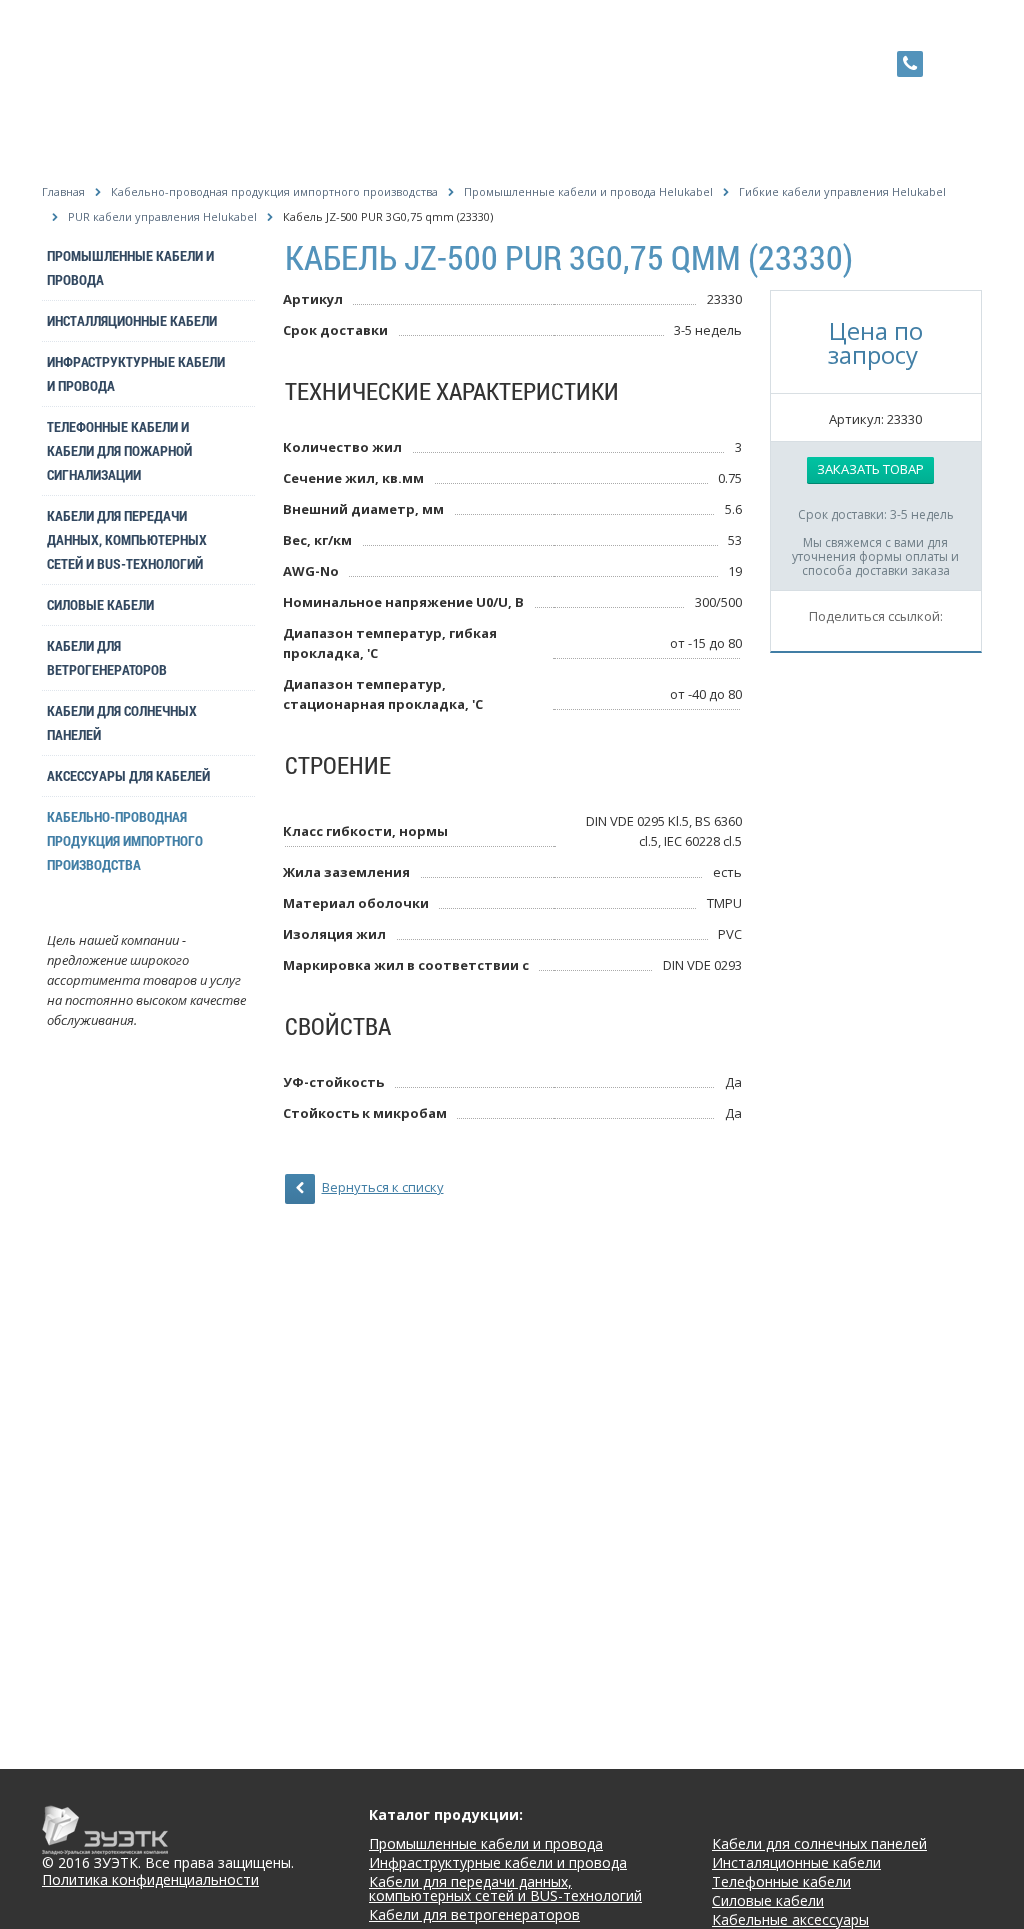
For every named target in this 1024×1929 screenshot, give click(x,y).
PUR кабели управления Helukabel (162, 216)
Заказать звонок (952, 62)
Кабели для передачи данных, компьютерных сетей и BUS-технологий (127, 539)
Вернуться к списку (383, 1187)
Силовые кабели (100, 604)
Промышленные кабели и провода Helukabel (588, 191)
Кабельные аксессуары (790, 1919)
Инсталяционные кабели (796, 1862)
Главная (63, 191)
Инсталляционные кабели (132, 320)
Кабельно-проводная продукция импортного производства (274, 191)
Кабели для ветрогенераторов (107, 657)
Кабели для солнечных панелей (122, 722)
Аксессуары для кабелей (128, 775)
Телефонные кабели (781, 1881)
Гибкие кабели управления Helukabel (842, 191)
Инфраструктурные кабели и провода (136, 373)
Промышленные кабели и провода (130, 267)
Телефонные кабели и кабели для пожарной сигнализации (119, 450)
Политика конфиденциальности (150, 1880)
